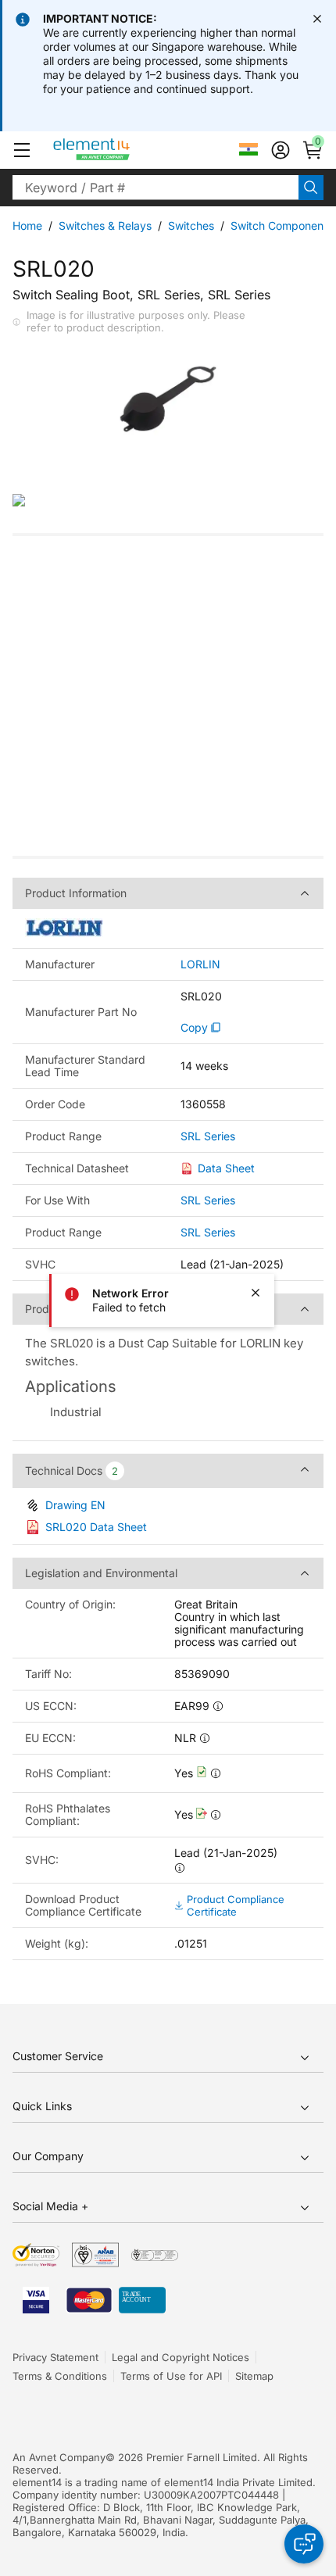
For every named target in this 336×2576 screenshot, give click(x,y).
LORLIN (200, 964)
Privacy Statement (55, 2357)
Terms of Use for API (171, 2376)
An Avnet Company (59, 2457)
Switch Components (282, 225)
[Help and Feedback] (304, 2544)
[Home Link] (121, 150)
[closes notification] (317, 19)
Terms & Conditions (60, 2376)
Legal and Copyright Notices (181, 2357)
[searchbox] (155, 188)
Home (27, 225)
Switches (191, 225)
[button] (22, 150)
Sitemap (254, 2376)
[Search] (311, 188)
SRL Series (208, 1136)
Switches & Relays (105, 225)
